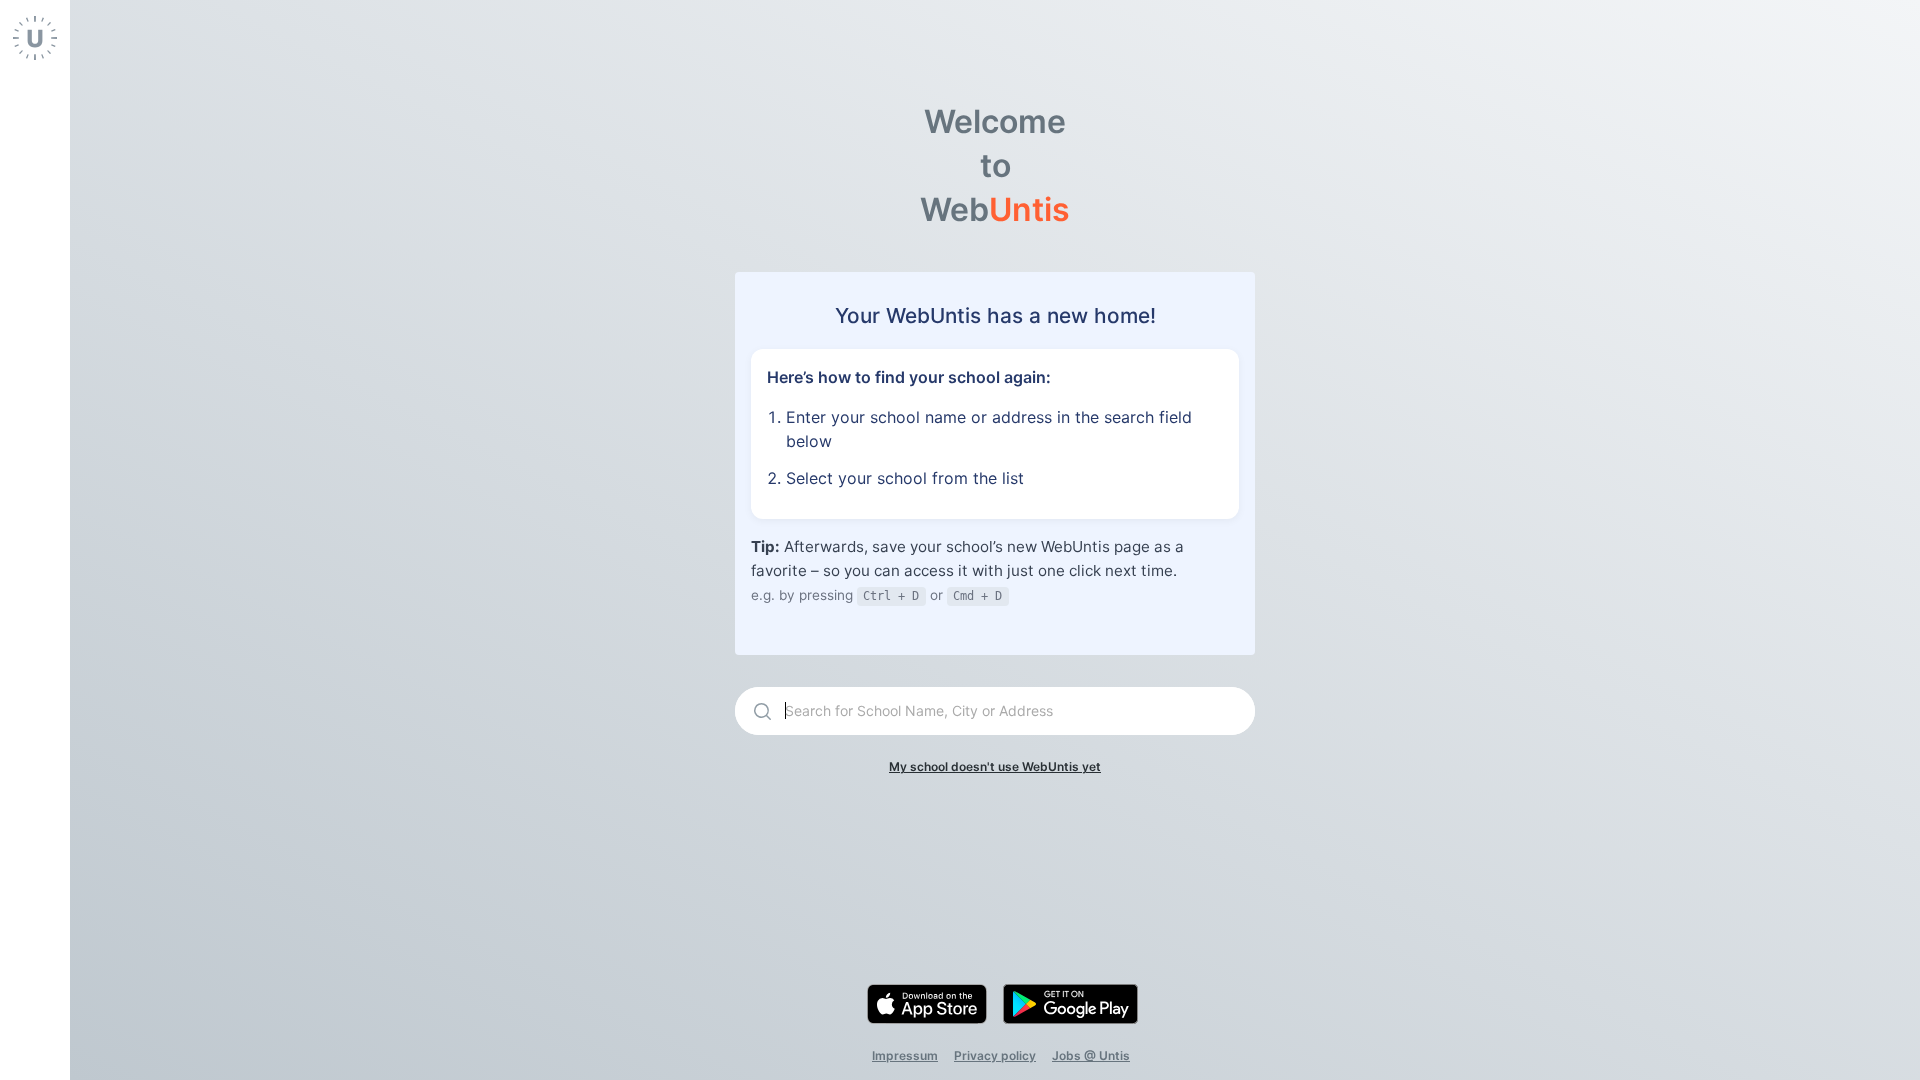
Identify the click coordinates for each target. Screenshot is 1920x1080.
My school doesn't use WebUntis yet (995, 766)
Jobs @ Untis (1091, 1055)
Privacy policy (995, 1055)
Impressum (905, 1055)
